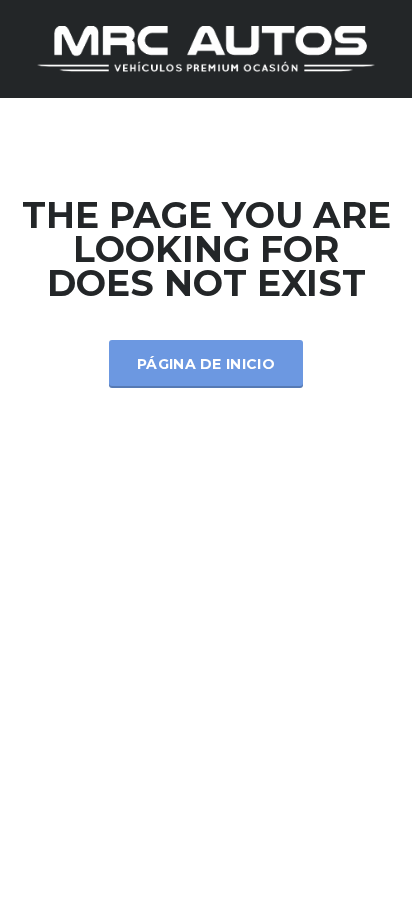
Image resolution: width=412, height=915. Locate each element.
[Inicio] (206, 47)
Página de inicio (206, 364)
